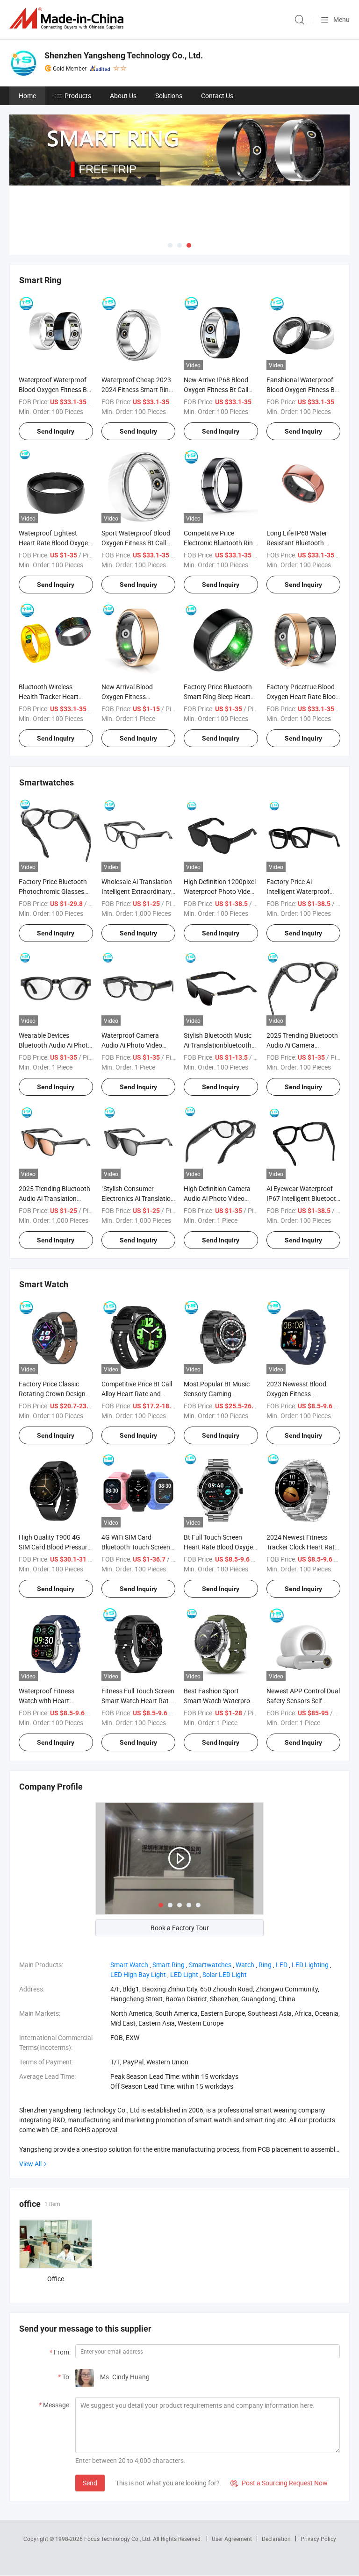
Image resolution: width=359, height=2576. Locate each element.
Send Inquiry (56, 431)
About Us (123, 96)
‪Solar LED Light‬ (225, 1974)
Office (56, 2279)
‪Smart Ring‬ (169, 1965)
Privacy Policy (318, 2539)
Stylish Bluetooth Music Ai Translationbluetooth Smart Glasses (218, 1045)
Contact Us (217, 96)
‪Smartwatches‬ (210, 1965)
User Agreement (232, 2539)
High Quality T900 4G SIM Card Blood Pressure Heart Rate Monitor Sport (55, 1547)
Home (27, 96)
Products (78, 96)
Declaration (276, 2539)
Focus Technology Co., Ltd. (118, 2539)
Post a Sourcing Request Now (279, 2483)
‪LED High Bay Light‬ (138, 1974)
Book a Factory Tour (180, 1928)
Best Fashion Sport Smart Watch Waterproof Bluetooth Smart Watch (220, 1701)
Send (90, 2483)
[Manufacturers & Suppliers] (68, 18)
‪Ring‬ (265, 1965)
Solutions (169, 96)
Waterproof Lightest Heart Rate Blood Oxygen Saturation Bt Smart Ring (55, 543)
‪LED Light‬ (184, 1974)
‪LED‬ (282, 1965)
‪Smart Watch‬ (129, 1965)
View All (30, 2164)
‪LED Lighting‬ (310, 1965)
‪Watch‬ (245, 1965)
